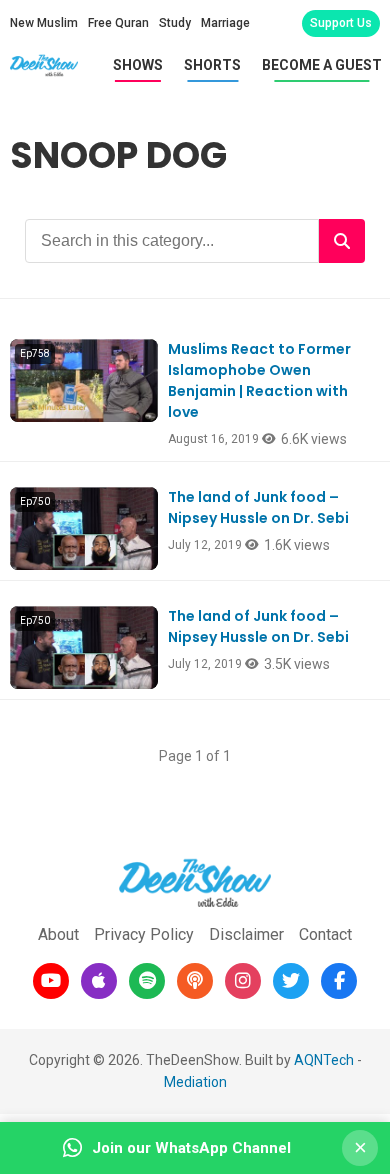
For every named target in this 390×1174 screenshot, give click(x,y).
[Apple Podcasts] (99, 981)
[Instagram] (243, 981)
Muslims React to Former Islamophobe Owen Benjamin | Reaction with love (259, 380)
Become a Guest (322, 65)
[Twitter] (291, 981)
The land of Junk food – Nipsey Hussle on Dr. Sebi (258, 507)
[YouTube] (51, 981)
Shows (138, 65)
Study (175, 23)
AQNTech (324, 1060)
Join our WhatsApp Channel (191, 1148)
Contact (325, 934)
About (58, 934)
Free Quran (118, 23)
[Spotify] (147, 981)
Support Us (341, 23)
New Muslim (44, 23)
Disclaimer (246, 934)
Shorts (212, 65)
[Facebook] (339, 981)
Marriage (225, 23)
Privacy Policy (144, 934)
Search (342, 241)
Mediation (195, 1082)
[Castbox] (195, 981)
